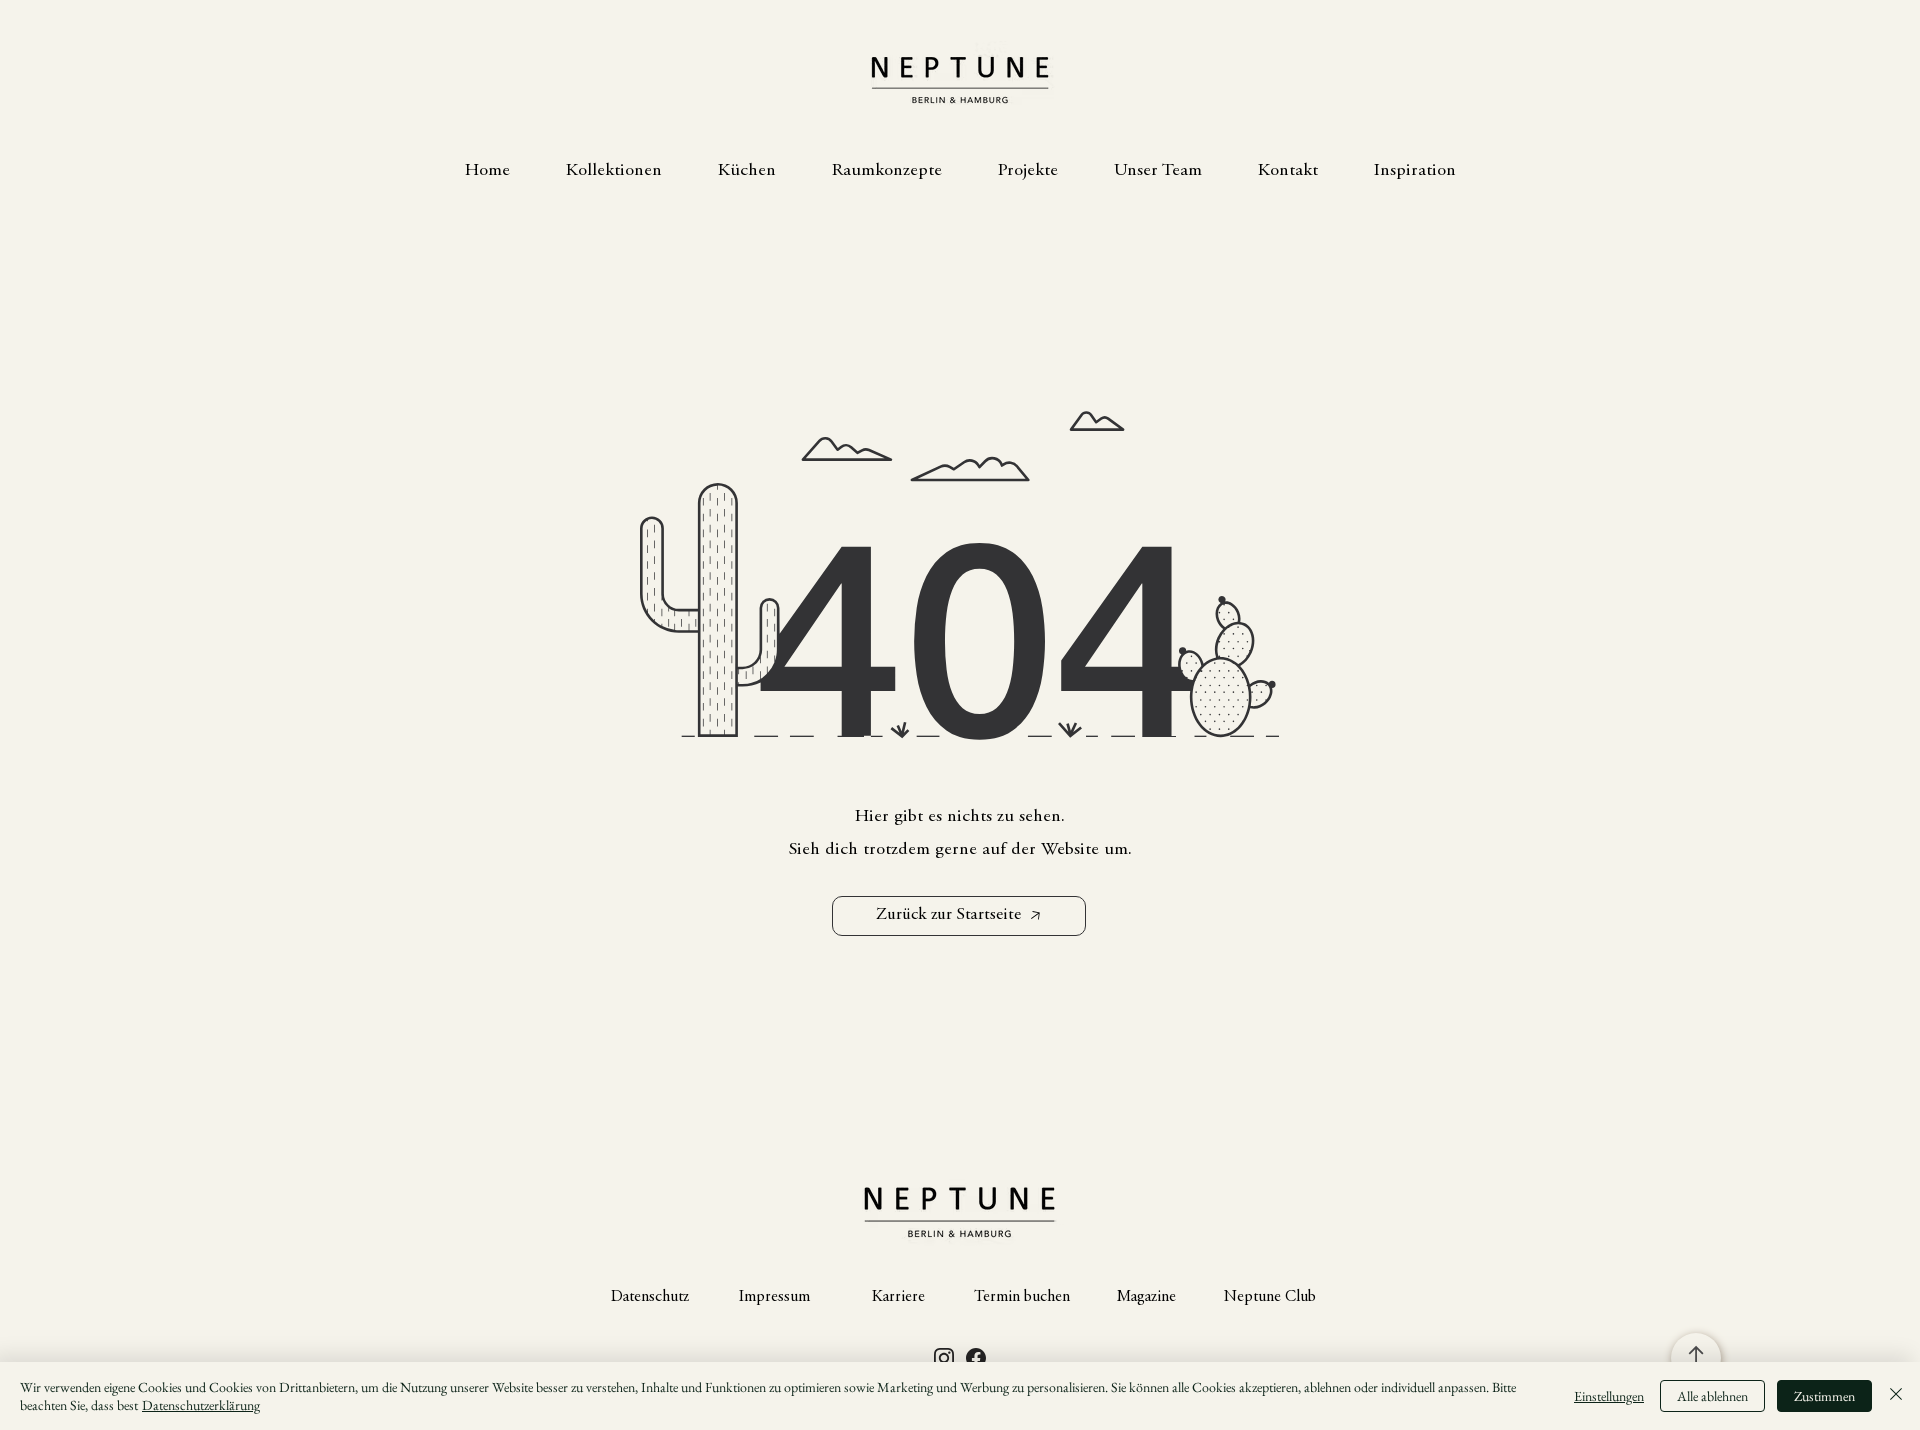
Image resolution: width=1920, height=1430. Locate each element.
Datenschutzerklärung (201, 1405)
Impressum (774, 1297)
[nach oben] (1696, 1358)
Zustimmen (1824, 1396)
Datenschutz (650, 1297)
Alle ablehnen (1712, 1396)
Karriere (898, 1297)
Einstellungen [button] (1609, 1396)
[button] (614, 171)
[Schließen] (1896, 1396)
